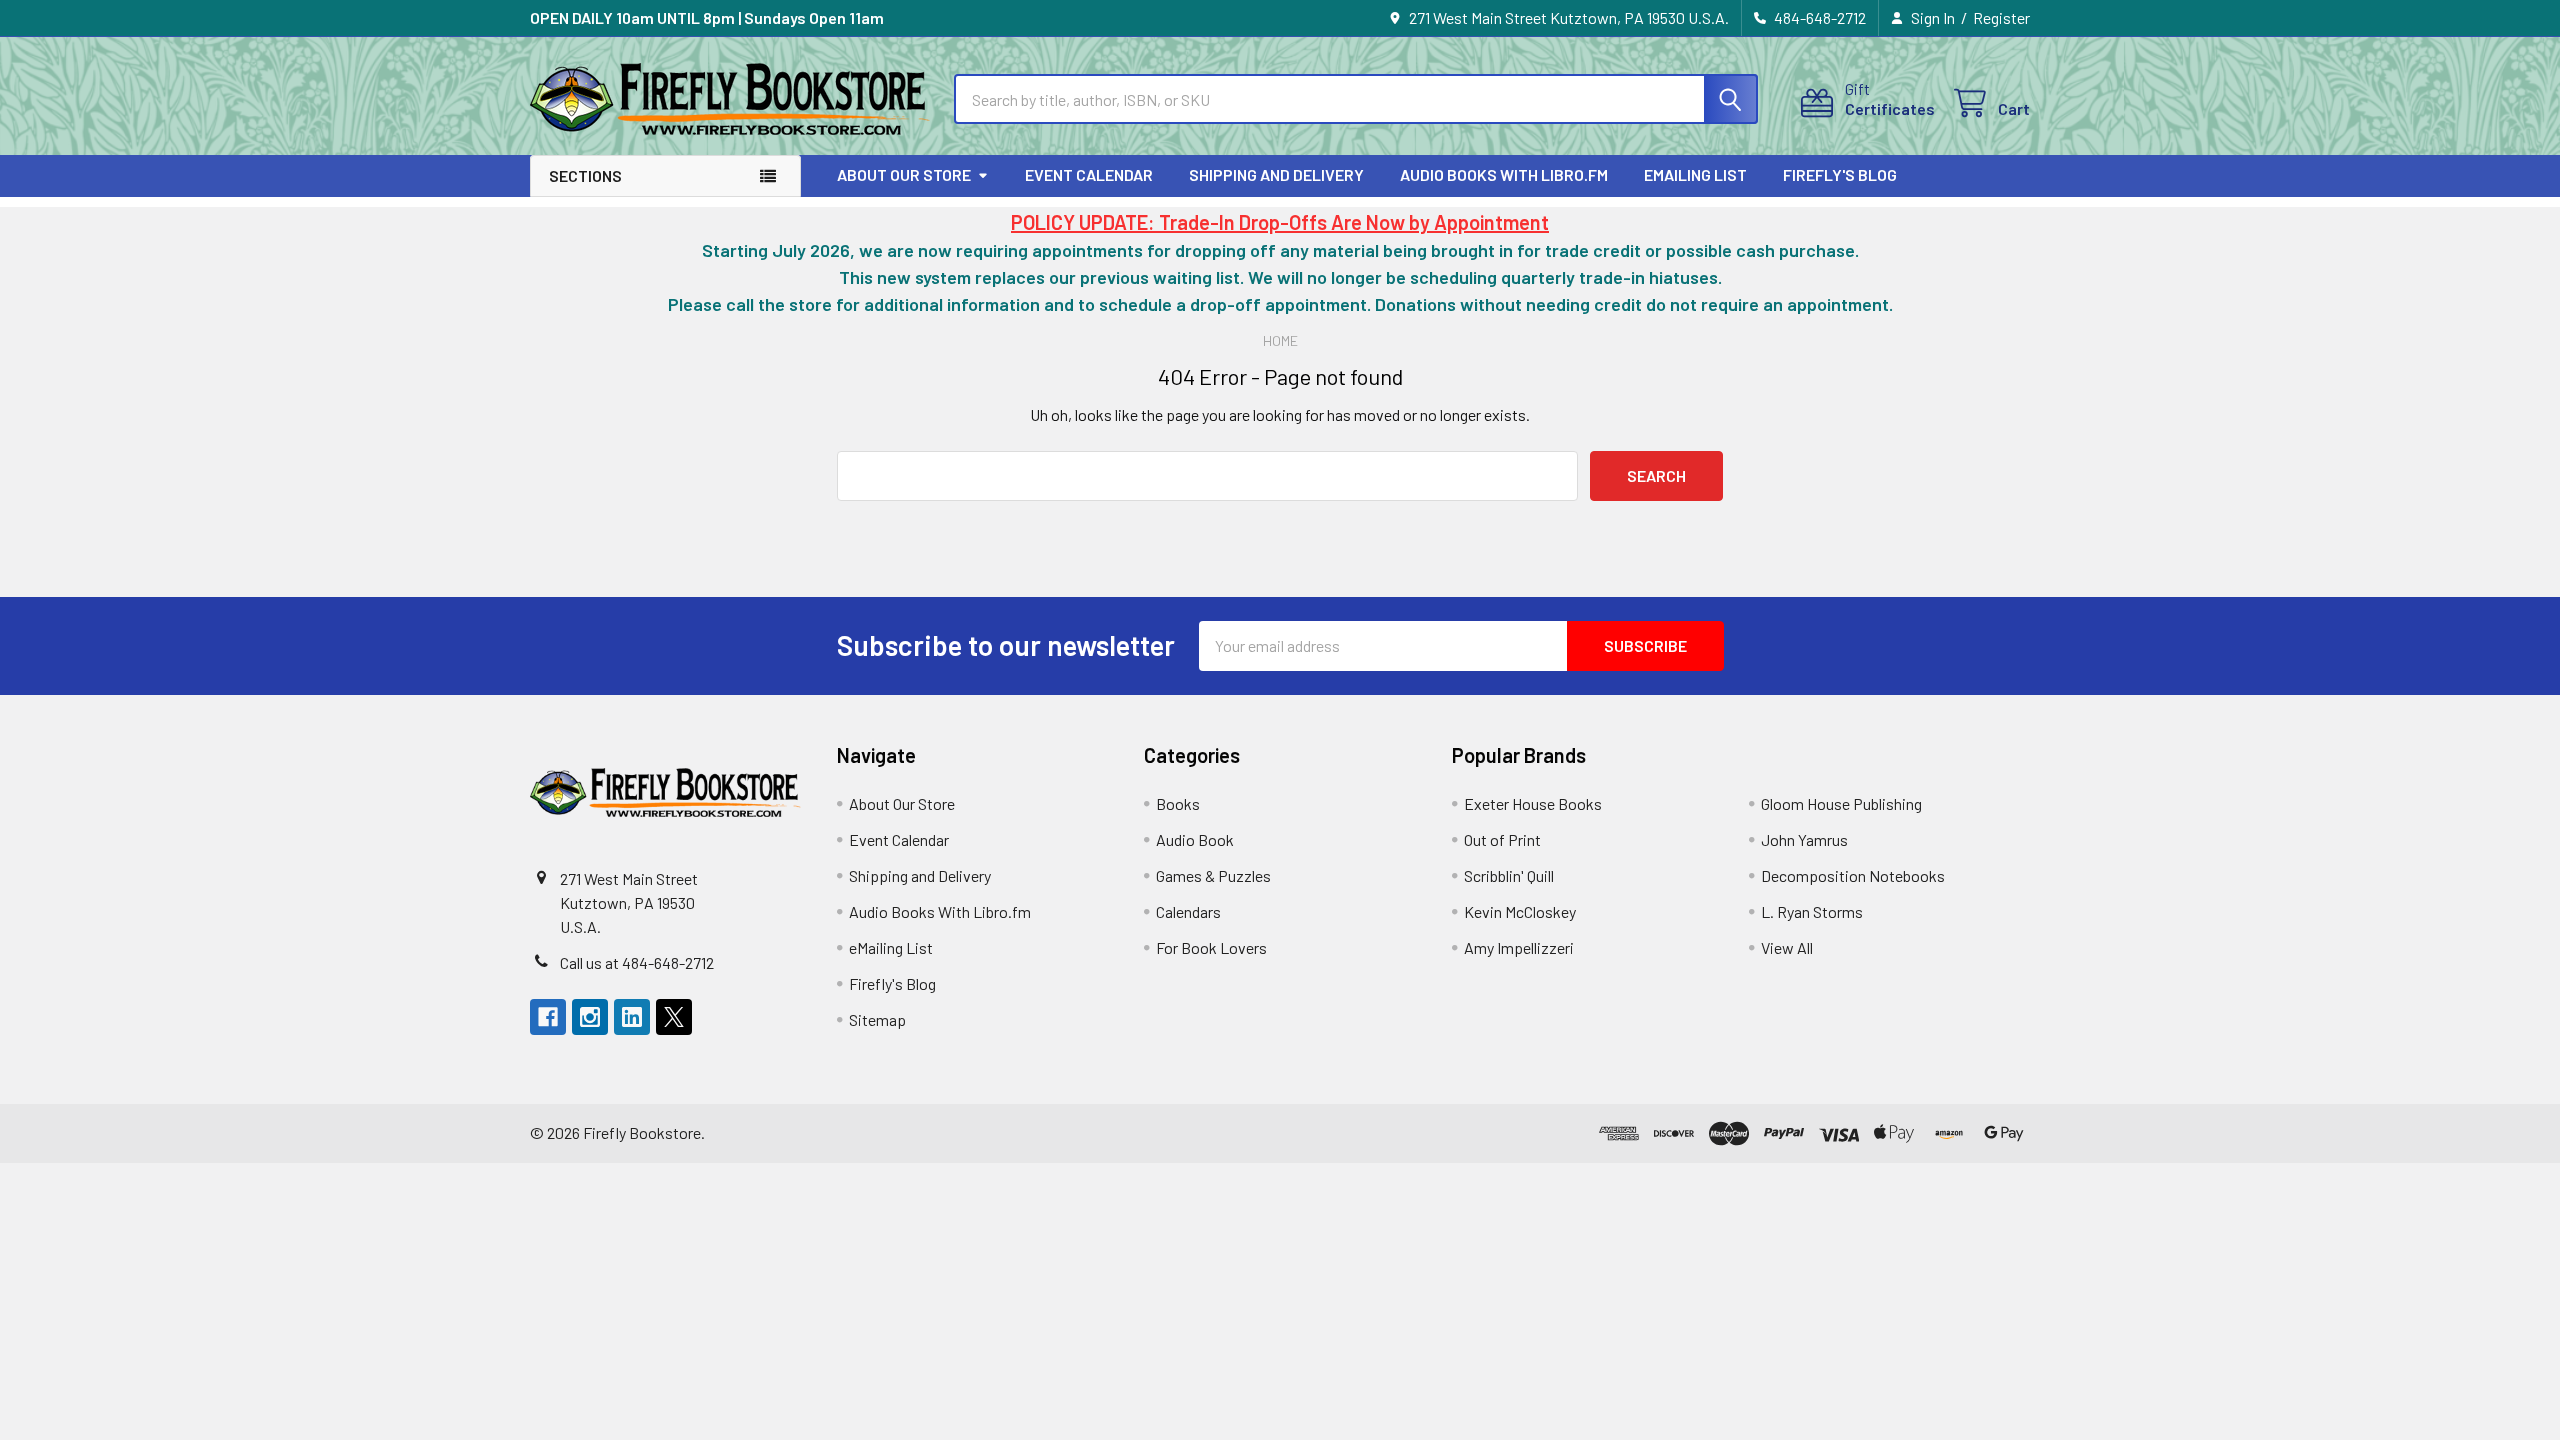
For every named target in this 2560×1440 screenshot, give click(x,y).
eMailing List (1695, 174)
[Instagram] (590, 1017)
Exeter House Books (1533, 803)
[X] (674, 1017)
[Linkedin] (632, 1017)
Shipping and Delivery (1276, 174)
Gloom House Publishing (1841, 803)
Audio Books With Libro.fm (1504, 174)
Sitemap (877, 1019)
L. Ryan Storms (1812, 911)
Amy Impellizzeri (1519, 947)
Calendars (1188, 911)
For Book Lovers (1211, 947)
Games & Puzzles (1213, 875)
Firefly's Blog (1840, 174)
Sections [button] (585, 175)
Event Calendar (1089, 174)
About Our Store (904, 174)
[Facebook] (548, 1017)
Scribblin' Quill (1509, 875)
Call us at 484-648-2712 (637, 962)
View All (1787, 947)
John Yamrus (1804, 839)
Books (1178, 803)
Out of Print (1502, 839)
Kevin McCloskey (1520, 911)
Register (2001, 17)
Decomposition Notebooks (1853, 875)
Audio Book (1195, 839)
